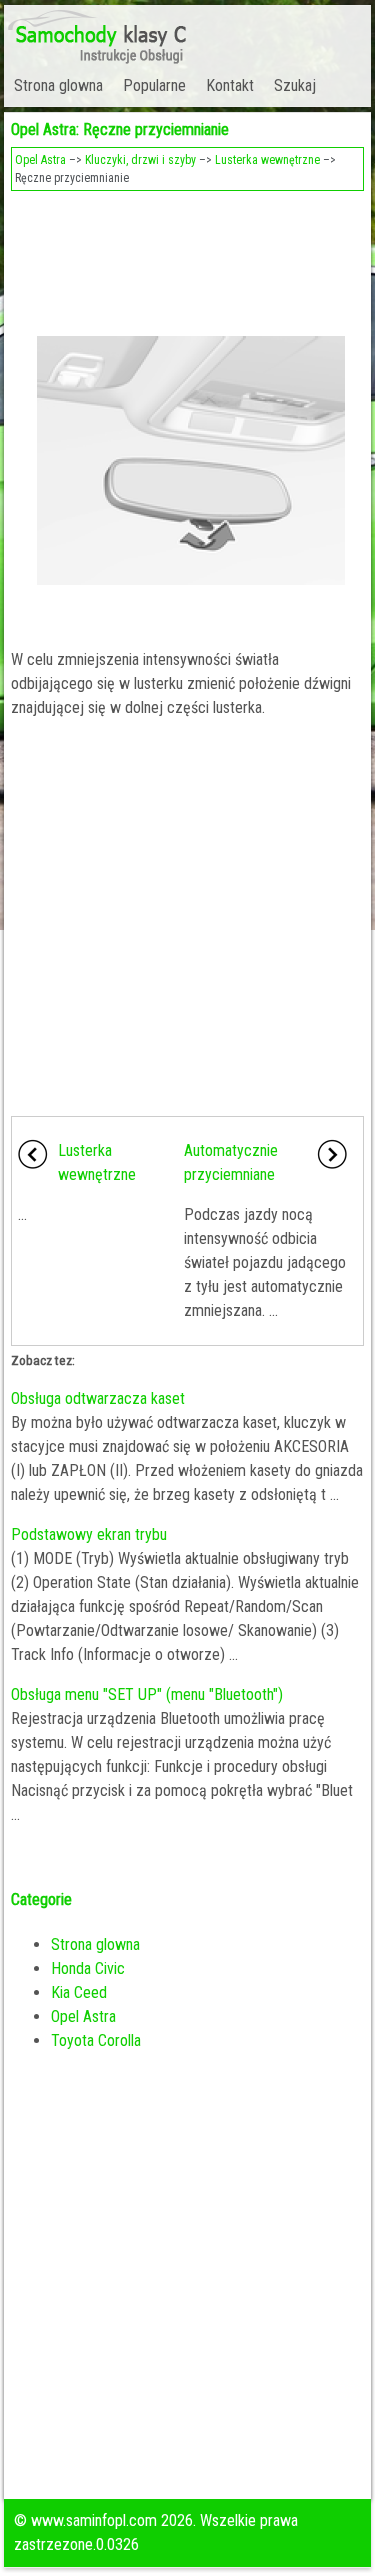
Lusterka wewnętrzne (267, 160)
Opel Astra (40, 160)
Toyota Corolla (96, 2040)
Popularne (154, 85)
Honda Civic (88, 1968)
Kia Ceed (79, 1992)
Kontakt (230, 85)
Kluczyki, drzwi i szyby (140, 160)
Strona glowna (58, 85)
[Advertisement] (187, 256)
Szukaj (295, 85)
